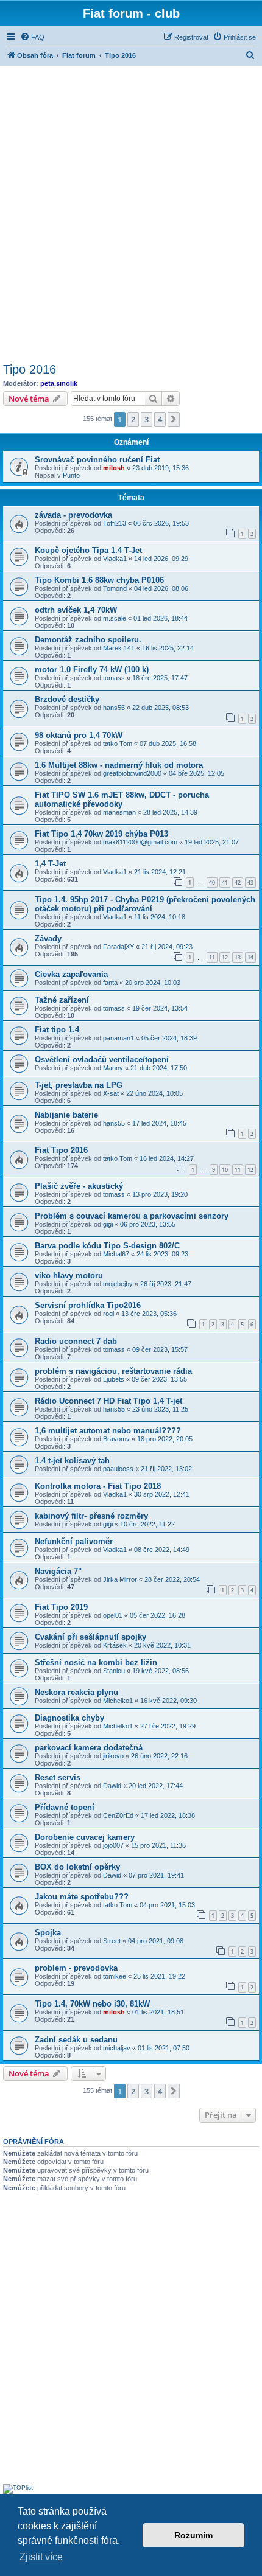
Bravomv (116, 1439)
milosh (114, 468)
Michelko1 (118, 1701)
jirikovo (113, 1756)
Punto (71, 475)
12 (225, 957)
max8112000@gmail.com (140, 842)
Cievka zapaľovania (71, 974)
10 (225, 1170)
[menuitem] (32, 37)
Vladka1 (115, 559)
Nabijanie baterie (66, 1115)
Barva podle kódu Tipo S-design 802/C (107, 1246)
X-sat (111, 1093)
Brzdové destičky (67, 699)
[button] (174, 419)
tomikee (115, 1976)
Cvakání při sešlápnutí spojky (90, 1637)
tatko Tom (118, 743)
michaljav (117, 2048)
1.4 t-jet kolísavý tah (72, 1460)
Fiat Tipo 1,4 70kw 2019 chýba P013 (101, 834)
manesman (119, 812)
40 (212, 882)
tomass (114, 678)
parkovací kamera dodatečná (89, 1748)
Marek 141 (119, 648)
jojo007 (113, 1845)
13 (238, 957)
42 (238, 882)
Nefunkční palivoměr (74, 1541)
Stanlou (114, 1671)
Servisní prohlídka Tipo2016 (88, 1305)
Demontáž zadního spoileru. (88, 640)
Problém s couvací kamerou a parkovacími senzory (132, 1216)
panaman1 (119, 1038)
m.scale (115, 618)
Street (112, 1941)
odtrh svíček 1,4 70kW (76, 610)
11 (212, 957)
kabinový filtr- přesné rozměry (91, 1516)
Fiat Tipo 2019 (61, 1607)
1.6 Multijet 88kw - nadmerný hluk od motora (119, 765)
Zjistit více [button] (41, 2557)
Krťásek (115, 1645)
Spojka (48, 1933)
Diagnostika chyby (69, 1718)
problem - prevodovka (76, 1968)
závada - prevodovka (73, 515)
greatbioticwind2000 (132, 773)
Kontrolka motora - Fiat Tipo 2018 (98, 1486)
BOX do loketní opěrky (77, 1867)
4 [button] (160, 419)
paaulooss (118, 1469)
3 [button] (147, 419)
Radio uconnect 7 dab (76, 1341)
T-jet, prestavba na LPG (79, 1085)
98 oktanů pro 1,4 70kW (79, 735)
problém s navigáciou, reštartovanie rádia (113, 1371)
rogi (108, 1314)
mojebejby (118, 1284)
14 (250, 957)
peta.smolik (59, 383)
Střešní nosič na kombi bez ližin (96, 1662)
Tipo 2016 (30, 369)
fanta (110, 983)
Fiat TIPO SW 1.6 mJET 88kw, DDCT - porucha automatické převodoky (122, 799)
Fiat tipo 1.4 (57, 1030)
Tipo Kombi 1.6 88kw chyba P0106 (99, 580)
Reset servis (58, 1777)
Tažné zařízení (62, 1000)
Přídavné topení (65, 1807)
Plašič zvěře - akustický (79, 1186)
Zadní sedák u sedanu (76, 2040)
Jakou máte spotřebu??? (82, 1897)
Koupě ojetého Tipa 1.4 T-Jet (88, 550)
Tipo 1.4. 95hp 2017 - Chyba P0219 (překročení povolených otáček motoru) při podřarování (145, 904)
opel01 (113, 1615)
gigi (108, 1224)
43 (250, 882)
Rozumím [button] (193, 2535)
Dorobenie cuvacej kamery (85, 1837)
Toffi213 (115, 523)
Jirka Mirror (120, 1579)
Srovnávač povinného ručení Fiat (97, 460)
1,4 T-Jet (50, 864)
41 (225, 882)
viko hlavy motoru (69, 1276)
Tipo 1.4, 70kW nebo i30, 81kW (92, 2004)
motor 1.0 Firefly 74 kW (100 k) (92, 670)
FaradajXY (119, 947)
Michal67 (116, 1254)
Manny (113, 1068)
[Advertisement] (131, 212)
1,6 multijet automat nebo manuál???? (108, 1431)
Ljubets (114, 1379)
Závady (48, 938)
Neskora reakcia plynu (76, 1692)
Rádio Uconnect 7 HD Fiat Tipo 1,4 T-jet (108, 1401)
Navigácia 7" (58, 1571)
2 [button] (133, 419)
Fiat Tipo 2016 (61, 1150)
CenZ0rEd (118, 1815)
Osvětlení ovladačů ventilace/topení (102, 1060)
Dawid (112, 1786)
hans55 (114, 708)
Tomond (115, 588)
